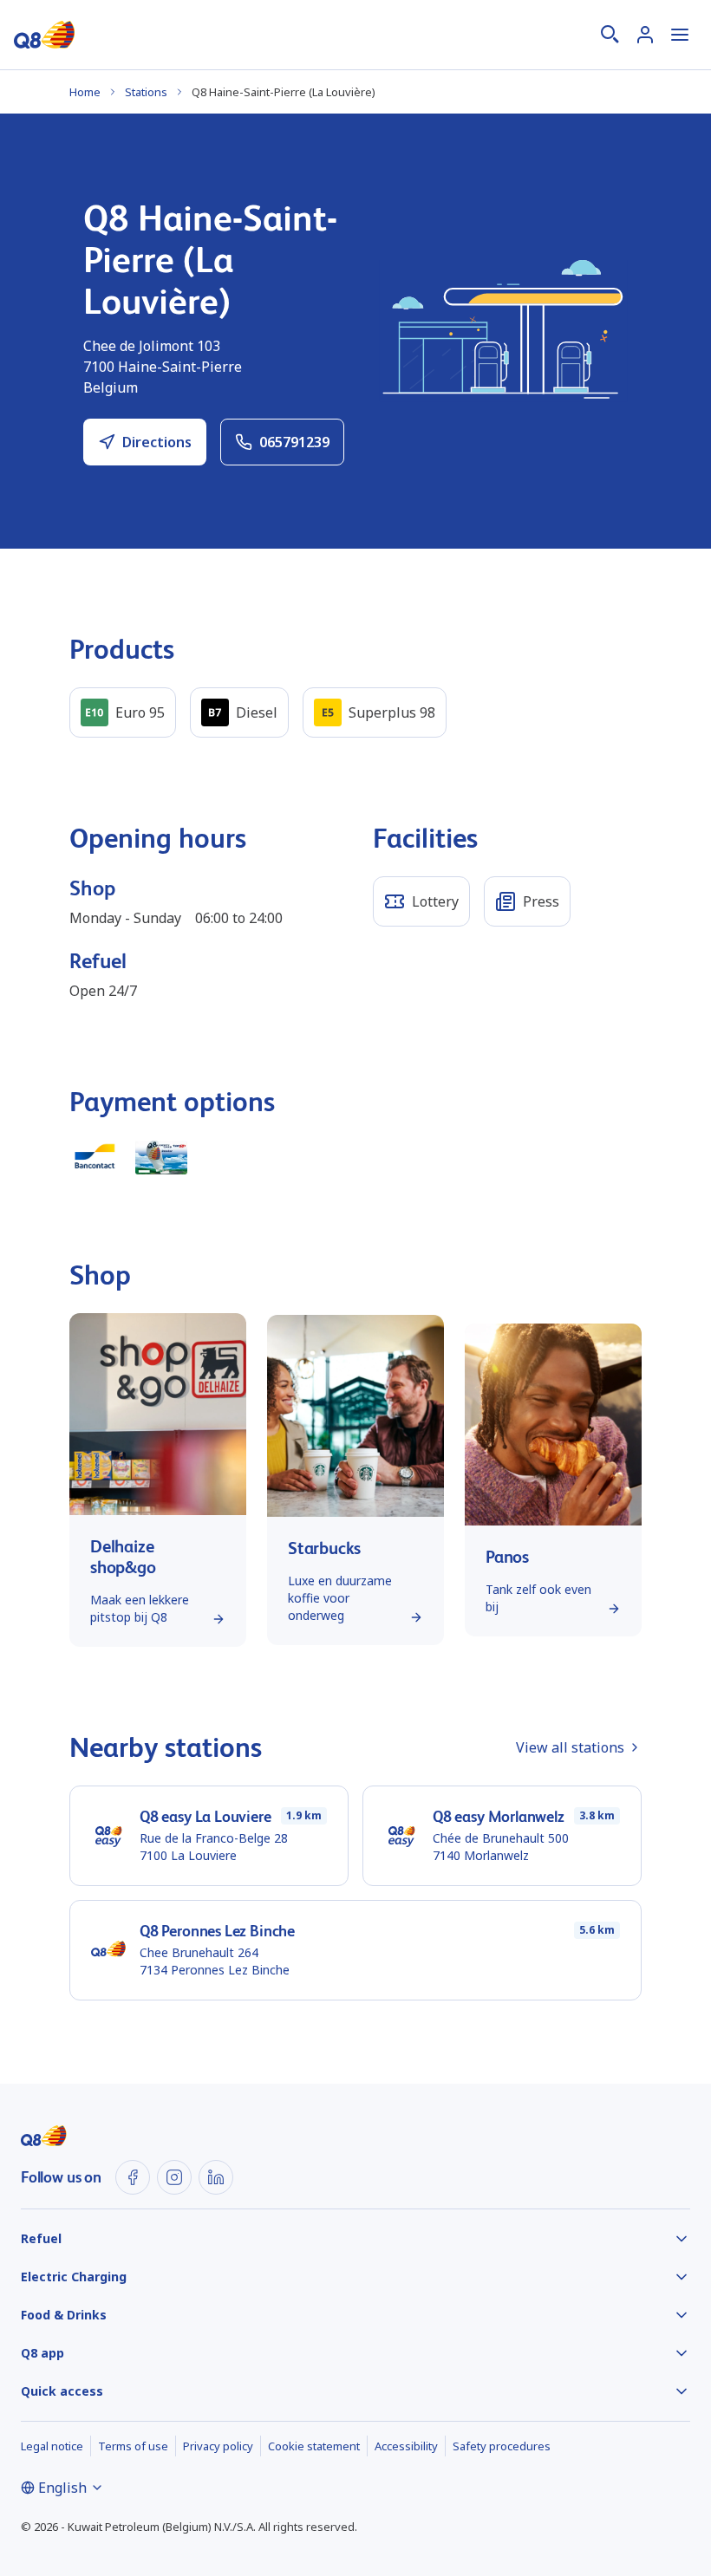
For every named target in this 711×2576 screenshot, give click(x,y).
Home (85, 92)
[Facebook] (133, 2177)
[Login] (645, 35)
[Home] (44, 35)
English (62, 2488)
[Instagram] (174, 2177)
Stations (146, 92)
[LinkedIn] (216, 2177)
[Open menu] (680, 35)
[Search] (610, 35)
